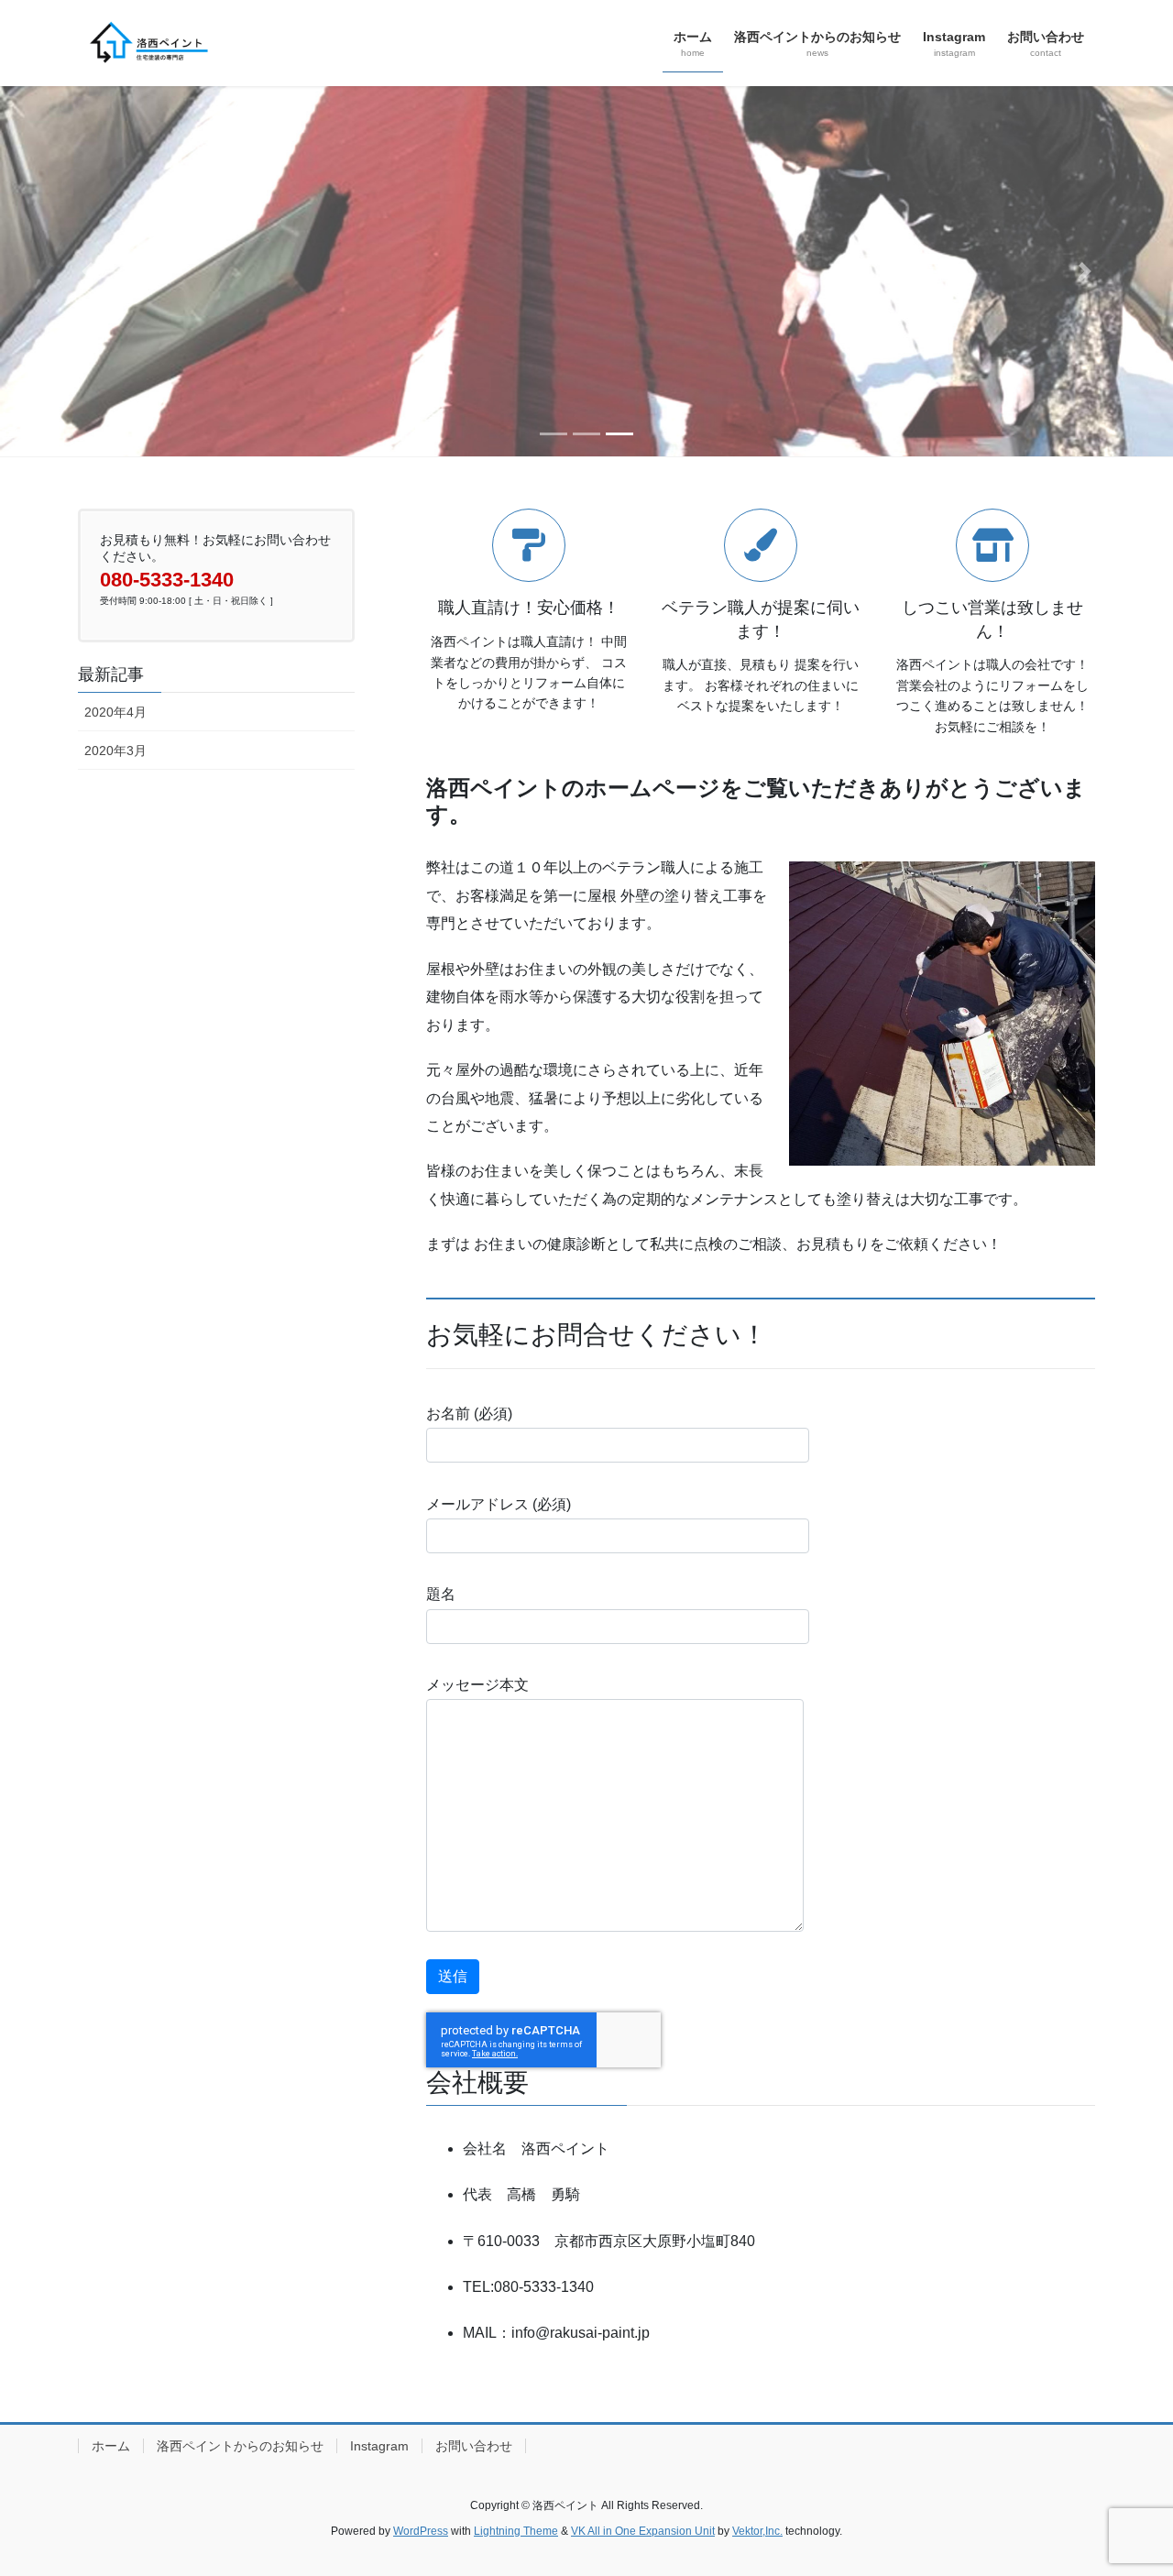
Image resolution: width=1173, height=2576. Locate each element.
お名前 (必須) (469, 1414)
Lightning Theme (516, 2531)
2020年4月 (115, 712)
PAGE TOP (1128, 2483)
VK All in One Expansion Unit (643, 2531)
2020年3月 (115, 751)
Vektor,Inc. (757, 2531)
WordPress (421, 2531)
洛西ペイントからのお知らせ (240, 2446)
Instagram (379, 2446)
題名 (441, 1594)
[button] (88, 271)
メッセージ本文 (477, 1685)
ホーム (111, 2446)
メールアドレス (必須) (499, 1504)
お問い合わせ (474, 2446)
